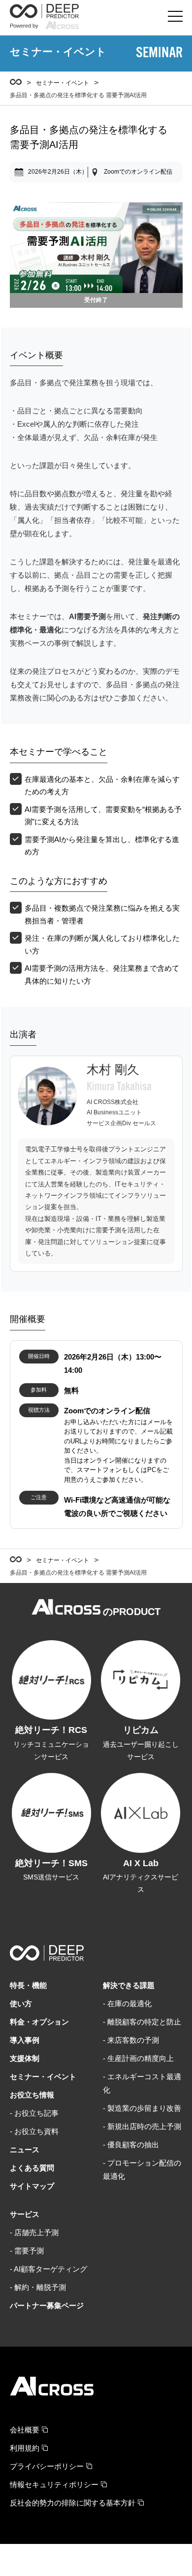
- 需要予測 (27, 2251)
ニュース (25, 2150)
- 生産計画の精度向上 (138, 2058)
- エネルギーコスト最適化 (142, 2083)
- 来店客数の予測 (131, 2040)
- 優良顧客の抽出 (131, 2145)
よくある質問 (32, 2168)
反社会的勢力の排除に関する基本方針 (73, 2503)
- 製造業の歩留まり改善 (142, 2108)
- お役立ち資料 (34, 2131)
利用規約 (25, 2448)
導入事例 (25, 2040)
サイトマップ (32, 2186)
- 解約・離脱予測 (38, 2287)
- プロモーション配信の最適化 (142, 2170)
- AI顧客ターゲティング (48, 2269)
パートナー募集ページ (47, 2305)
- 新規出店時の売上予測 (142, 2126)
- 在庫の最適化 (127, 2004)
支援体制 (25, 2058)
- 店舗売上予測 (34, 2232)
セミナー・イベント (63, 83)
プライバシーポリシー (47, 2466)
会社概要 (25, 2430)
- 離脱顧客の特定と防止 (142, 2022)
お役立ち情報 (32, 2095)
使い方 (21, 2004)
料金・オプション (39, 2022)
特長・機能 (28, 1985)
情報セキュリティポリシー (54, 2484)
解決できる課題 (129, 1985)
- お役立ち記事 (34, 2113)
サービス (25, 2214)
